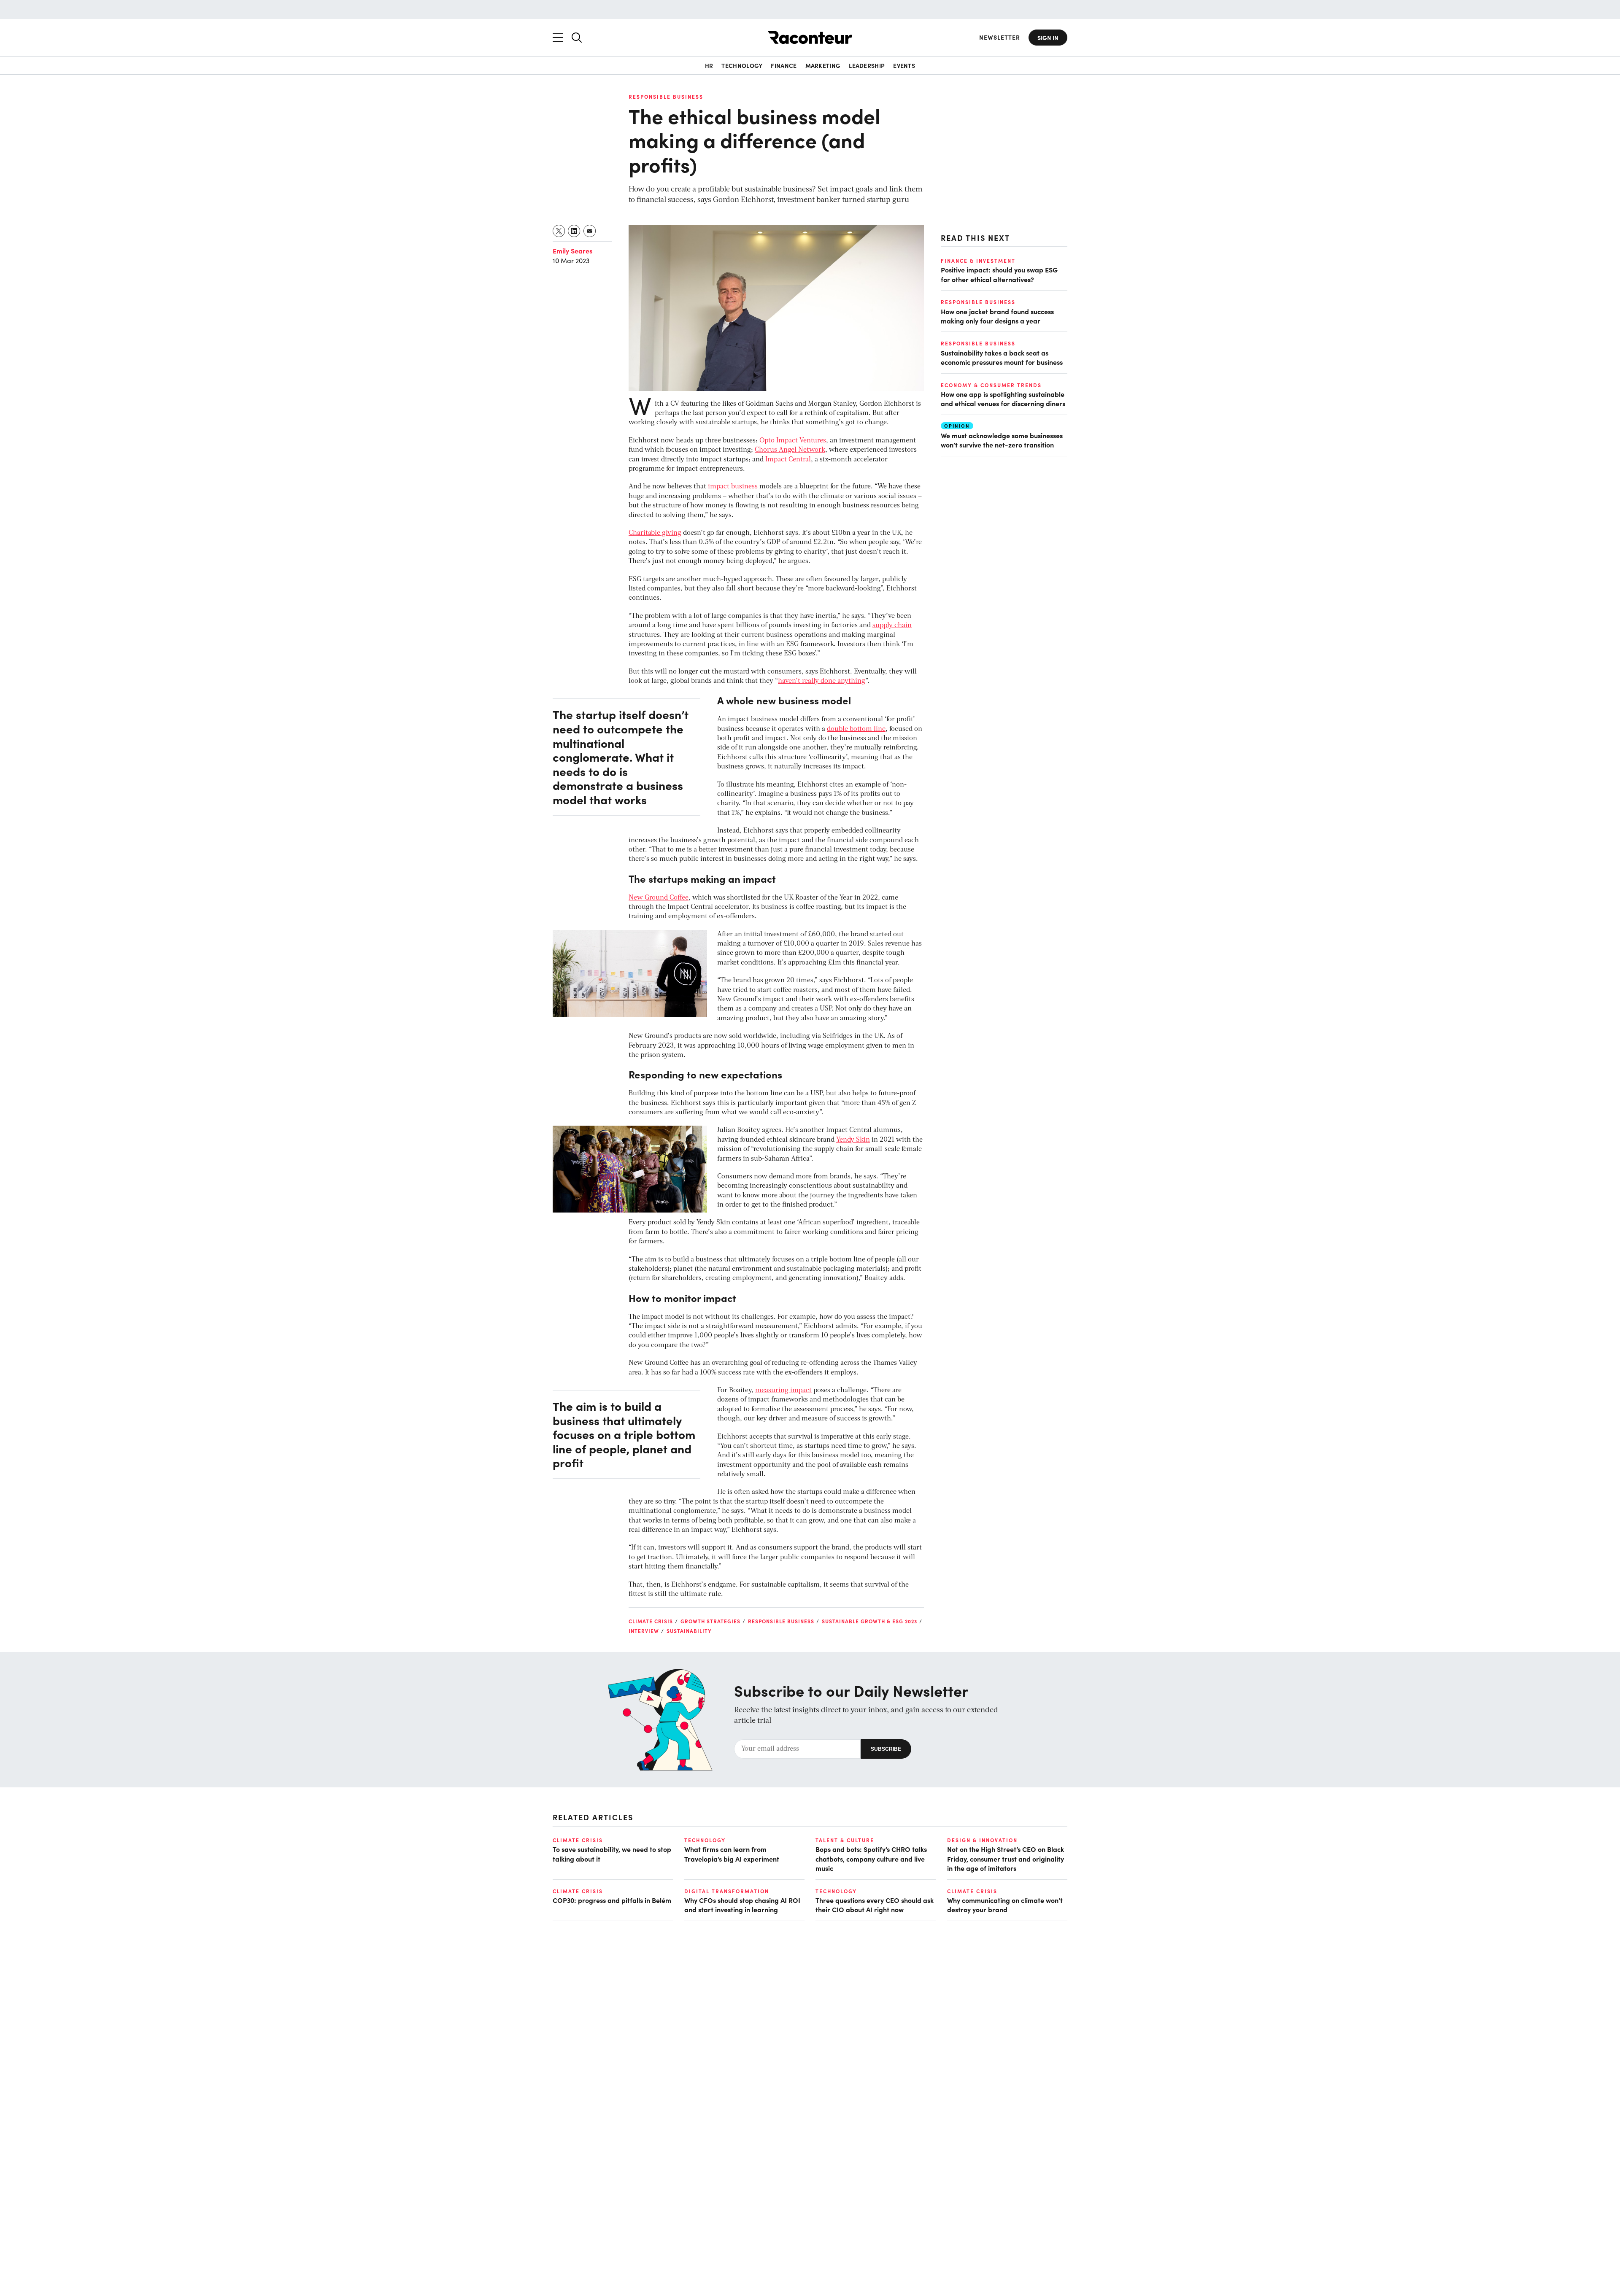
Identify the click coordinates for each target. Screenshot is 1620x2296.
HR (709, 65)
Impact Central (788, 460)
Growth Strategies (710, 1621)
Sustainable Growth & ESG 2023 (869, 1621)
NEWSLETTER (1000, 37)
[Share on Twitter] (559, 231)
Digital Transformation (727, 1891)
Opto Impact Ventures (793, 441)
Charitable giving (655, 533)
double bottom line (856, 729)
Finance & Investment (978, 261)
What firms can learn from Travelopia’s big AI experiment (732, 1854)
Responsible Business (666, 97)
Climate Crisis (651, 1621)
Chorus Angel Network (790, 450)
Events (904, 65)
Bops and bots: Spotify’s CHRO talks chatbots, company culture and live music (871, 1858)
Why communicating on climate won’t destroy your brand (1005, 1905)
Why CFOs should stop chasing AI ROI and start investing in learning (742, 1905)
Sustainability (689, 1631)
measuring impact (783, 1391)
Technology (742, 65)
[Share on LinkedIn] (574, 231)
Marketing (823, 65)
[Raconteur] (810, 37)
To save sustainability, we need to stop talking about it (612, 1854)
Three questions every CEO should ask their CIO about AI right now (875, 1905)
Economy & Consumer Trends (991, 385)
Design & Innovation (982, 1840)
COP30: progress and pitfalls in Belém (612, 1900)
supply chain (892, 625)
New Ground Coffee (659, 898)
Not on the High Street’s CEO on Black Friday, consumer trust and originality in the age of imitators (1006, 1858)
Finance (784, 65)
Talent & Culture (845, 1840)
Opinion (957, 425)
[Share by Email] (590, 231)
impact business (733, 487)
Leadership (867, 65)
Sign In (1048, 38)
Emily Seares (572, 251)
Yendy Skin (853, 1140)
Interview (644, 1631)
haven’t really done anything (822, 681)
